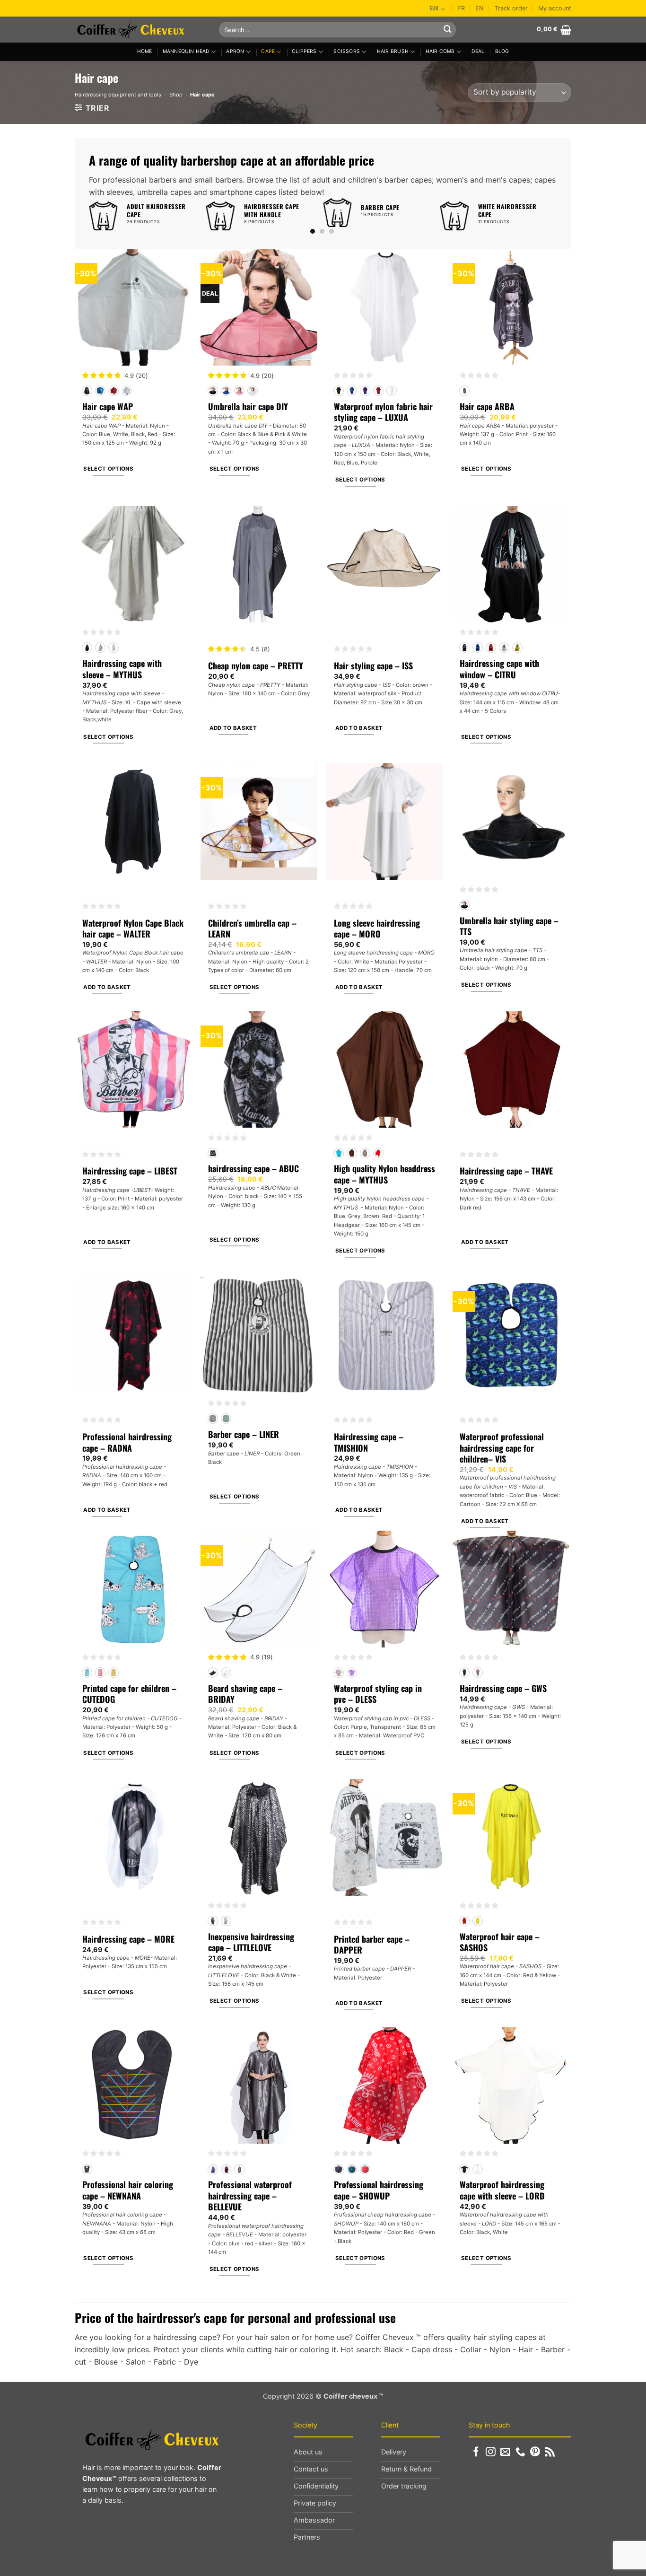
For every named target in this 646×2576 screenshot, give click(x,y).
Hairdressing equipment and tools (118, 95)
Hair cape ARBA (487, 407)
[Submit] (447, 30)
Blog (502, 51)
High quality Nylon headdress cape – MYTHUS (384, 1174)
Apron (235, 51)
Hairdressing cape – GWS (503, 1688)
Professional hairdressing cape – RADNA (127, 1442)
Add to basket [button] (233, 728)
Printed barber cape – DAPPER (372, 1945)
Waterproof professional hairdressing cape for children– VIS (502, 1448)
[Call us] (520, 2452)
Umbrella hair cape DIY (248, 407)
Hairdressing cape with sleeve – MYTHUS (122, 669)
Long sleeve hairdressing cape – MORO (377, 929)
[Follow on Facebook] (476, 2452)
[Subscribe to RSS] (550, 2452)
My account (555, 8)
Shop (176, 95)
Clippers (304, 51)
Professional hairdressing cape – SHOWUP (379, 2190)
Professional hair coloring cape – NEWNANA (128, 2190)
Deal (478, 51)
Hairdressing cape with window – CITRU (499, 669)
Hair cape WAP (108, 407)
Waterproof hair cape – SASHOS (500, 1942)
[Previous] (93, 215)
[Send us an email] (505, 2452)
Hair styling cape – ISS (373, 666)
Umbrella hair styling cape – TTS (509, 926)
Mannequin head (186, 51)
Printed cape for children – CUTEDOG (129, 1694)
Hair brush (393, 51)
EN (480, 8)
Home (145, 51)
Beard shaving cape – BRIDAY (245, 1694)
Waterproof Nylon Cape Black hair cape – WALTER (133, 929)
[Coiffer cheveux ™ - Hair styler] (140, 30)
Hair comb (440, 51)
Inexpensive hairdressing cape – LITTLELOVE (251, 1942)
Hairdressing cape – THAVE (506, 1171)
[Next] (551, 215)
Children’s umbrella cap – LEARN (252, 929)
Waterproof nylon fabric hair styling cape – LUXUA (383, 412)
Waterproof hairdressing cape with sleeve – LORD (502, 2190)
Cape (268, 51)
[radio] (87, 391)
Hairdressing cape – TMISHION (369, 1442)
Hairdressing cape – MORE (128, 1939)
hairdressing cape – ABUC (253, 1169)
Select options (108, 469)
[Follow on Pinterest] (535, 2452)
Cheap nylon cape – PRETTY (256, 666)
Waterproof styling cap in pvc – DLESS (378, 1694)
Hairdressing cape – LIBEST (130, 1171)
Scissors (347, 51)
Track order (511, 8)
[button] (554, 30)
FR (461, 8)
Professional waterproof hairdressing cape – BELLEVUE (250, 2196)
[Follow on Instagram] (491, 2452)
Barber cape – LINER (244, 1434)
